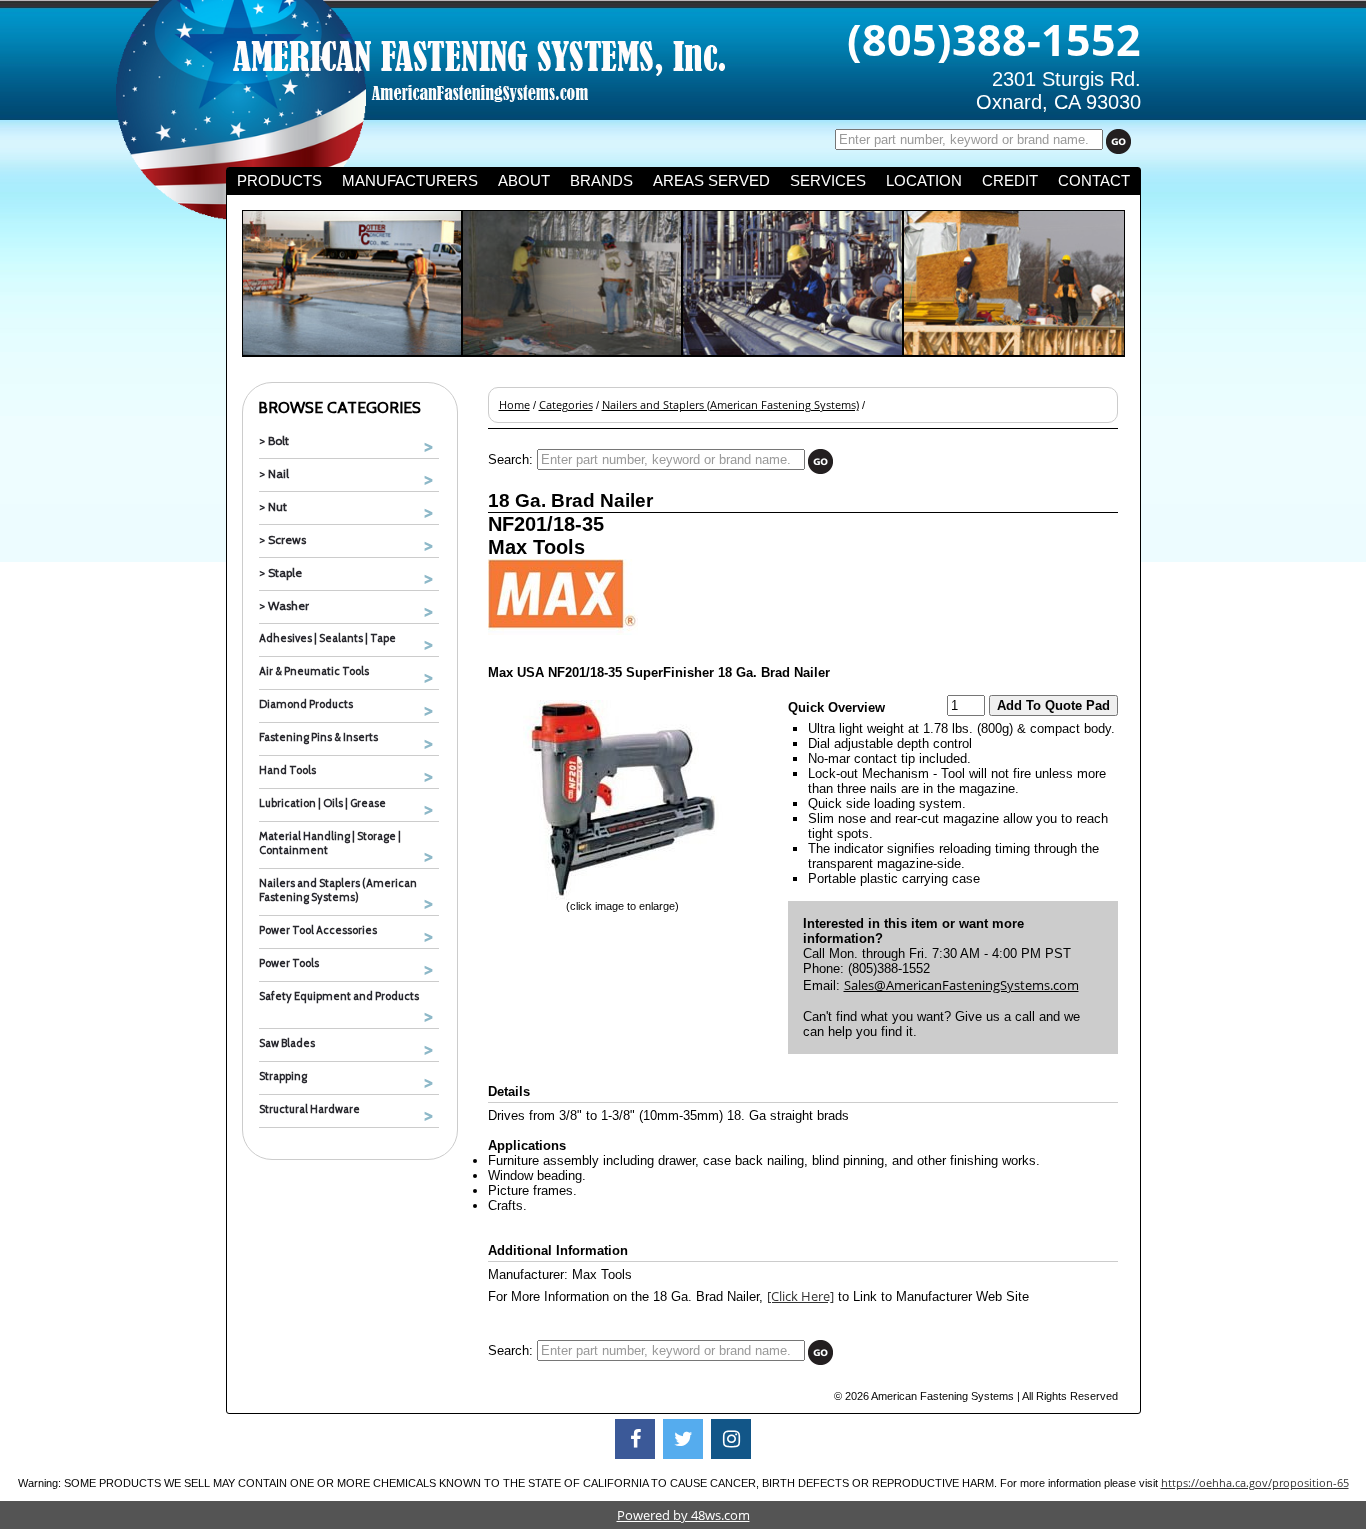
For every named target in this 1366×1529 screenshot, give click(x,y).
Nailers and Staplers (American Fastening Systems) (338, 890)
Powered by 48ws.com (683, 1515)
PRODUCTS (279, 181)
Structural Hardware (309, 1109)
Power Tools (289, 963)
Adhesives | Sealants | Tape (327, 638)
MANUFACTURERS (410, 181)
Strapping (283, 1076)
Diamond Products (306, 704)
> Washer (284, 605)
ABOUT (524, 181)
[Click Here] (800, 1296)
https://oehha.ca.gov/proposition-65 (1255, 1482)
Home (514, 405)
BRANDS (601, 181)
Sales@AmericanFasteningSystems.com (961, 985)
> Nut (273, 506)
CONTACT (1094, 181)
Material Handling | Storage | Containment (330, 843)
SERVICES (828, 181)
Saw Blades (287, 1043)
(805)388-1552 (994, 39)
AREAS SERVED (711, 181)
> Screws (282, 539)
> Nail (274, 473)
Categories (566, 405)
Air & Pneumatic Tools (314, 671)
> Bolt (274, 440)
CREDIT (1010, 181)
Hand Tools (287, 770)
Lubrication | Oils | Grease (322, 803)
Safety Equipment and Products (339, 996)
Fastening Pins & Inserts (318, 737)
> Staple (280, 572)
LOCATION (924, 181)
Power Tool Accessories (318, 930)
